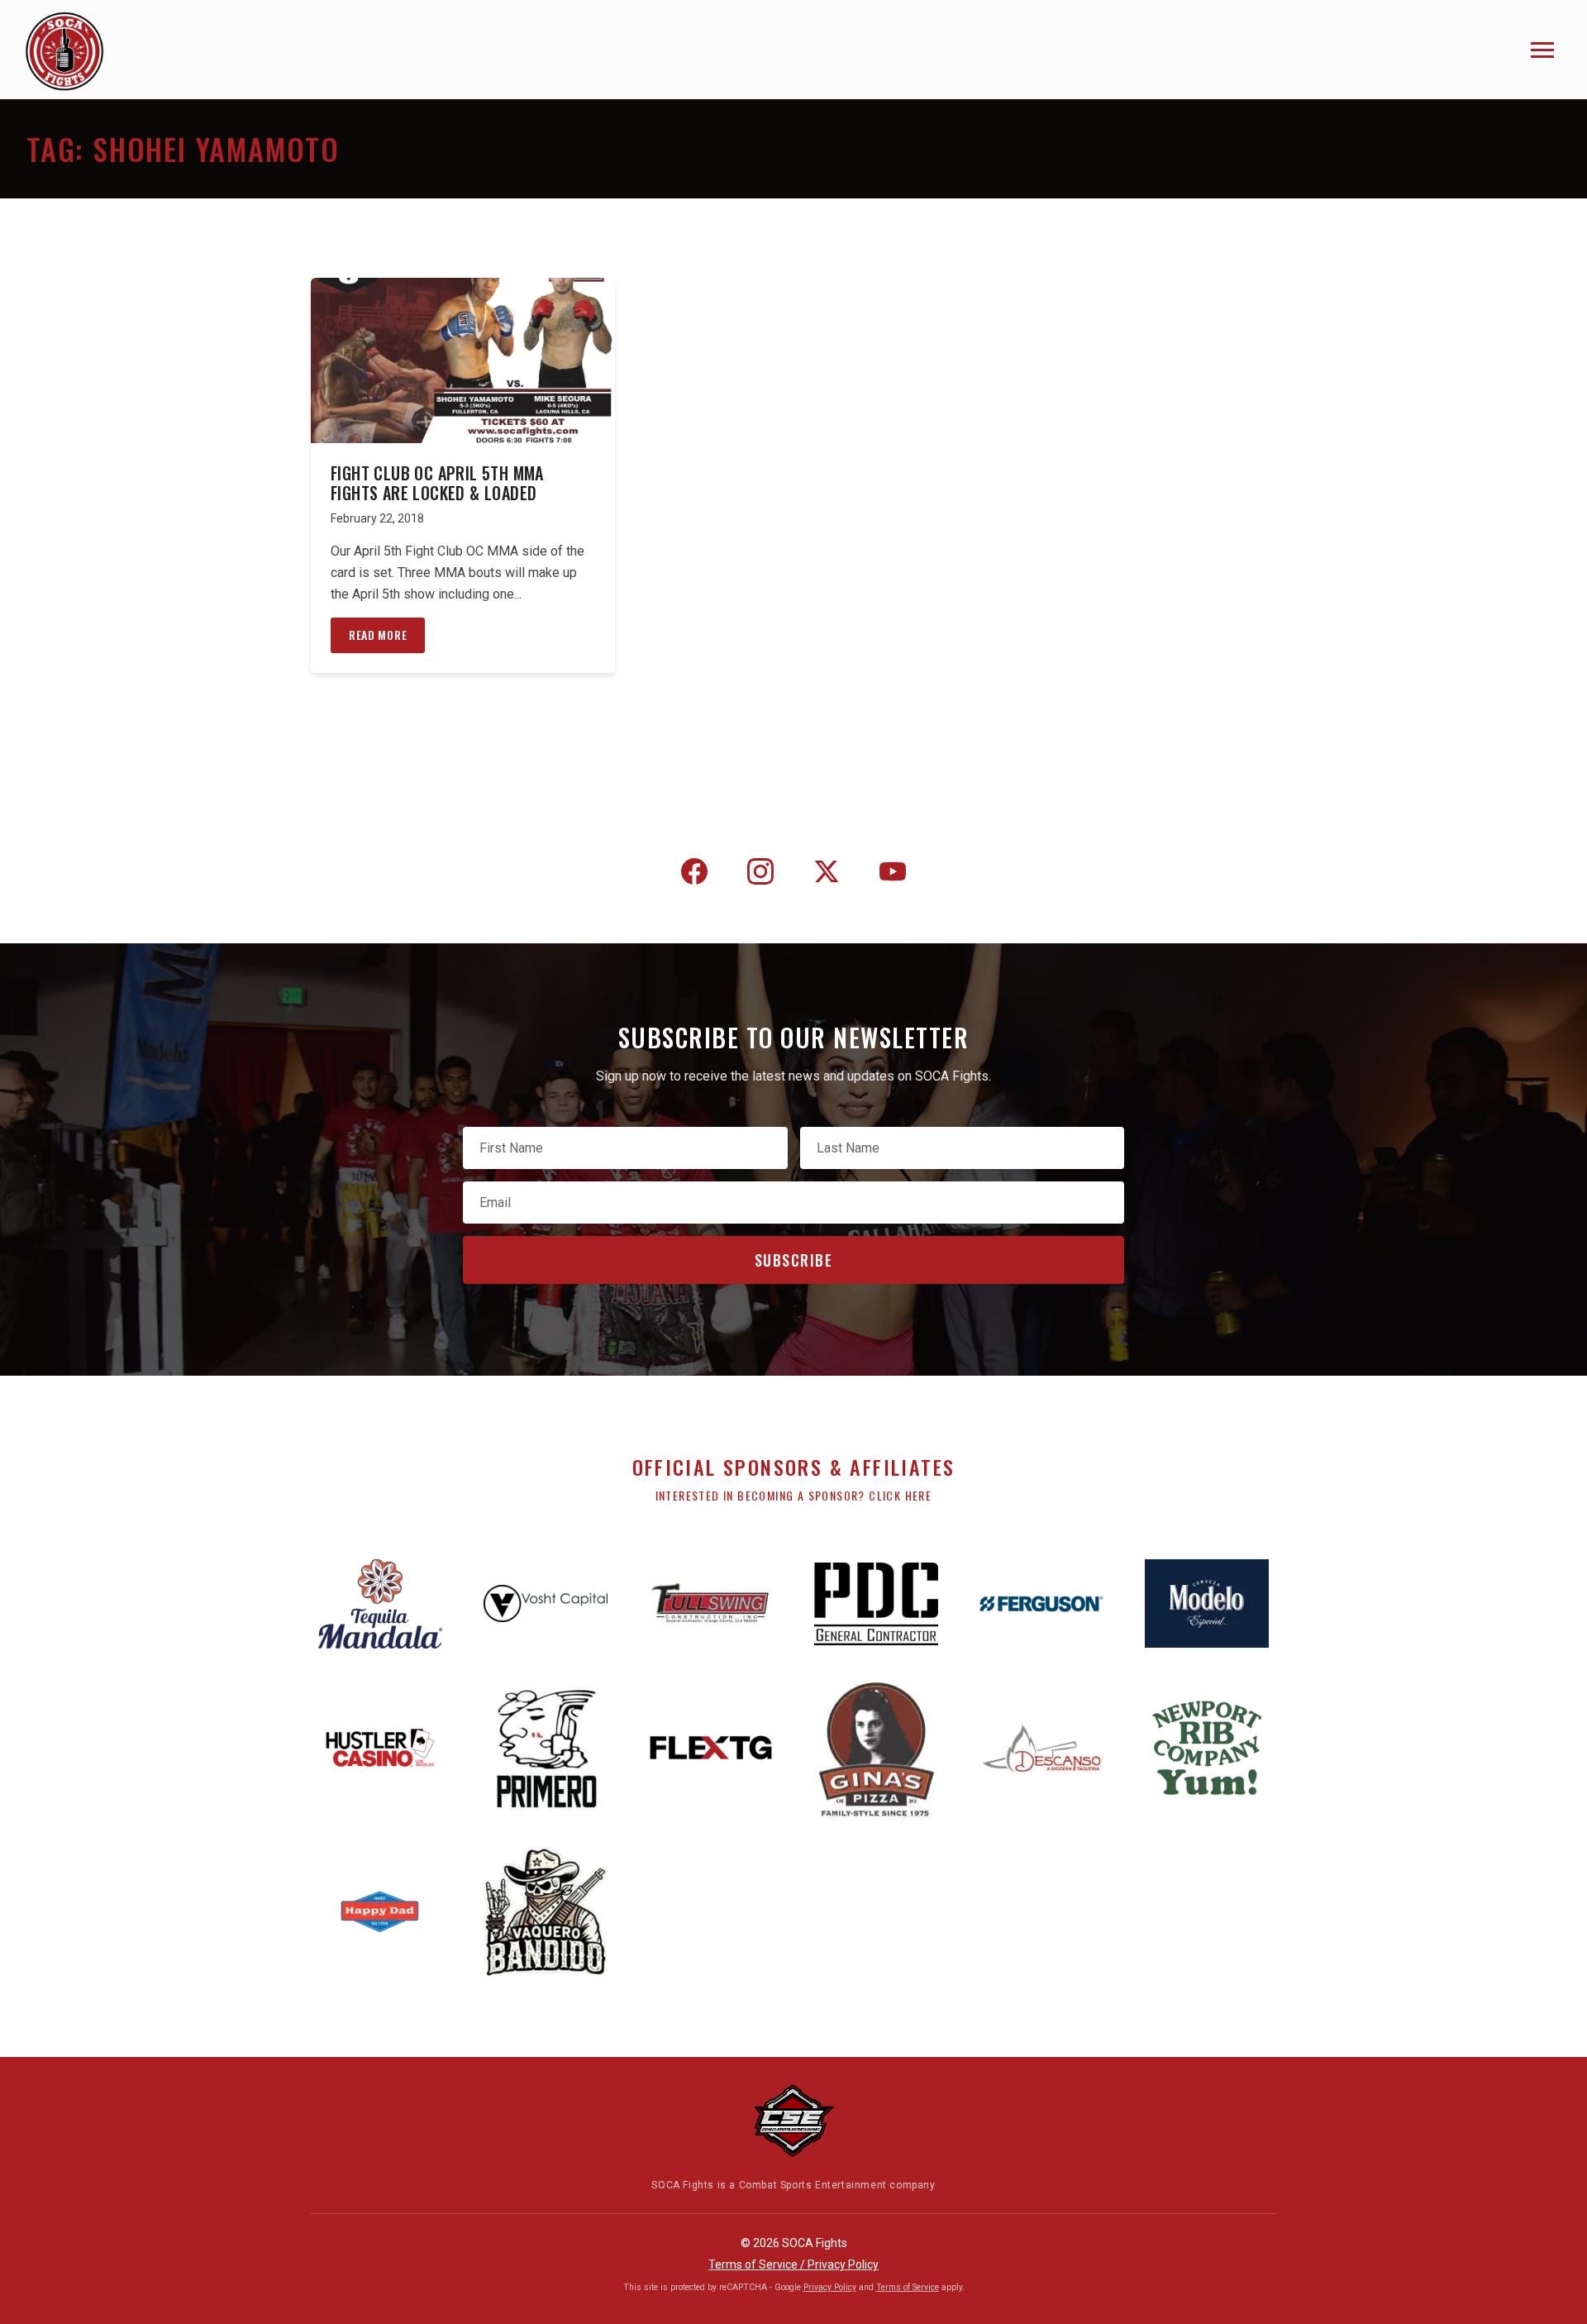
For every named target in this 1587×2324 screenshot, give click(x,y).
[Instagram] (760, 875)
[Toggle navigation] (1542, 50)
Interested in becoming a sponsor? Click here (794, 1495)
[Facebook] (694, 875)
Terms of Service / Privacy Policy (793, 2264)
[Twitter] (827, 875)
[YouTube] (893, 875)
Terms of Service (908, 2287)
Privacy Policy (830, 2287)
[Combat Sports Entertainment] (793, 2121)
